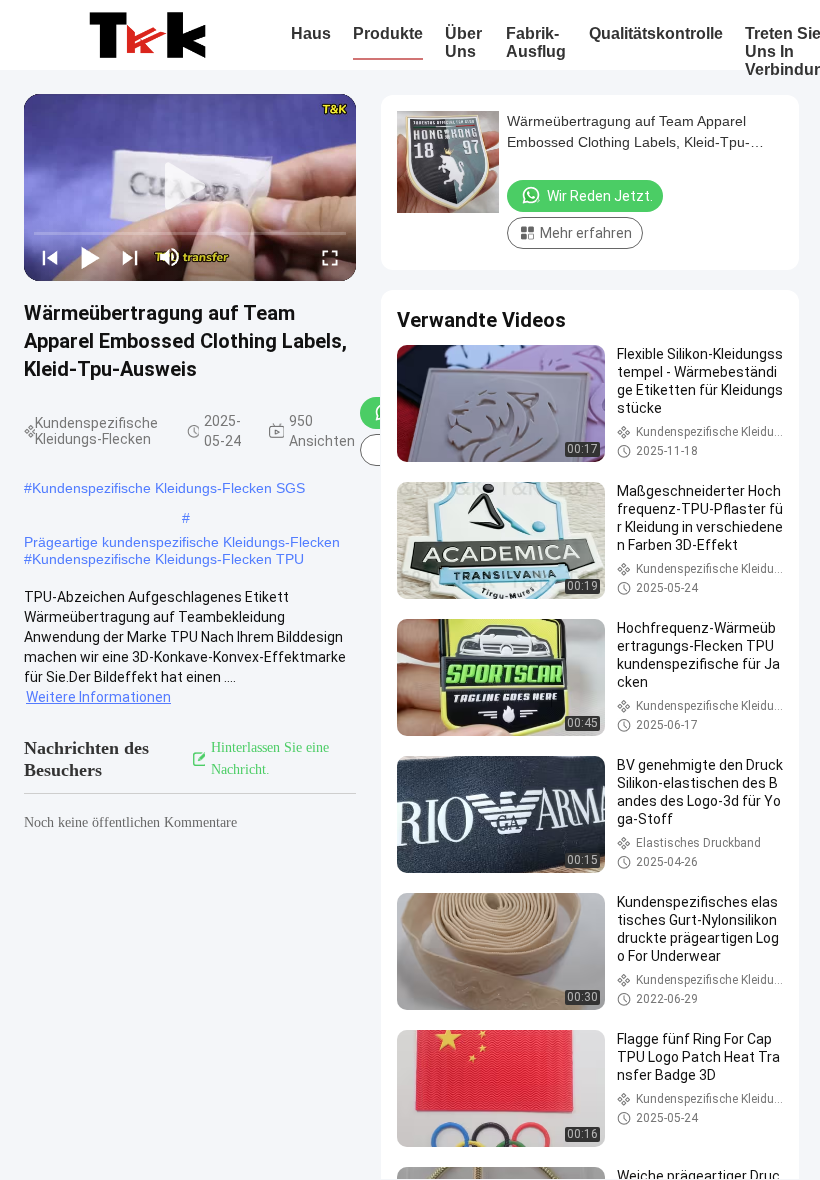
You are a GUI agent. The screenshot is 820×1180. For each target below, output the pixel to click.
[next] (130, 257)
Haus (311, 33)
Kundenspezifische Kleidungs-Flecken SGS (168, 488)
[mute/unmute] (170, 257)
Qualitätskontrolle (656, 33)
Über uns (463, 42)
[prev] (50, 257)
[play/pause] (90, 257)
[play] (190, 187)
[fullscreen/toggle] (330, 257)
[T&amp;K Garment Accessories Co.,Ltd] (147, 35)
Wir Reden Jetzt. (600, 196)
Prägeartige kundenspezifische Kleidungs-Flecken (182, 542)
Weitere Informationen (98, 697)
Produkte (388, 33)
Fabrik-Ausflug (536, 42)
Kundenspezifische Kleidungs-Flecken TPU (168, 559)
